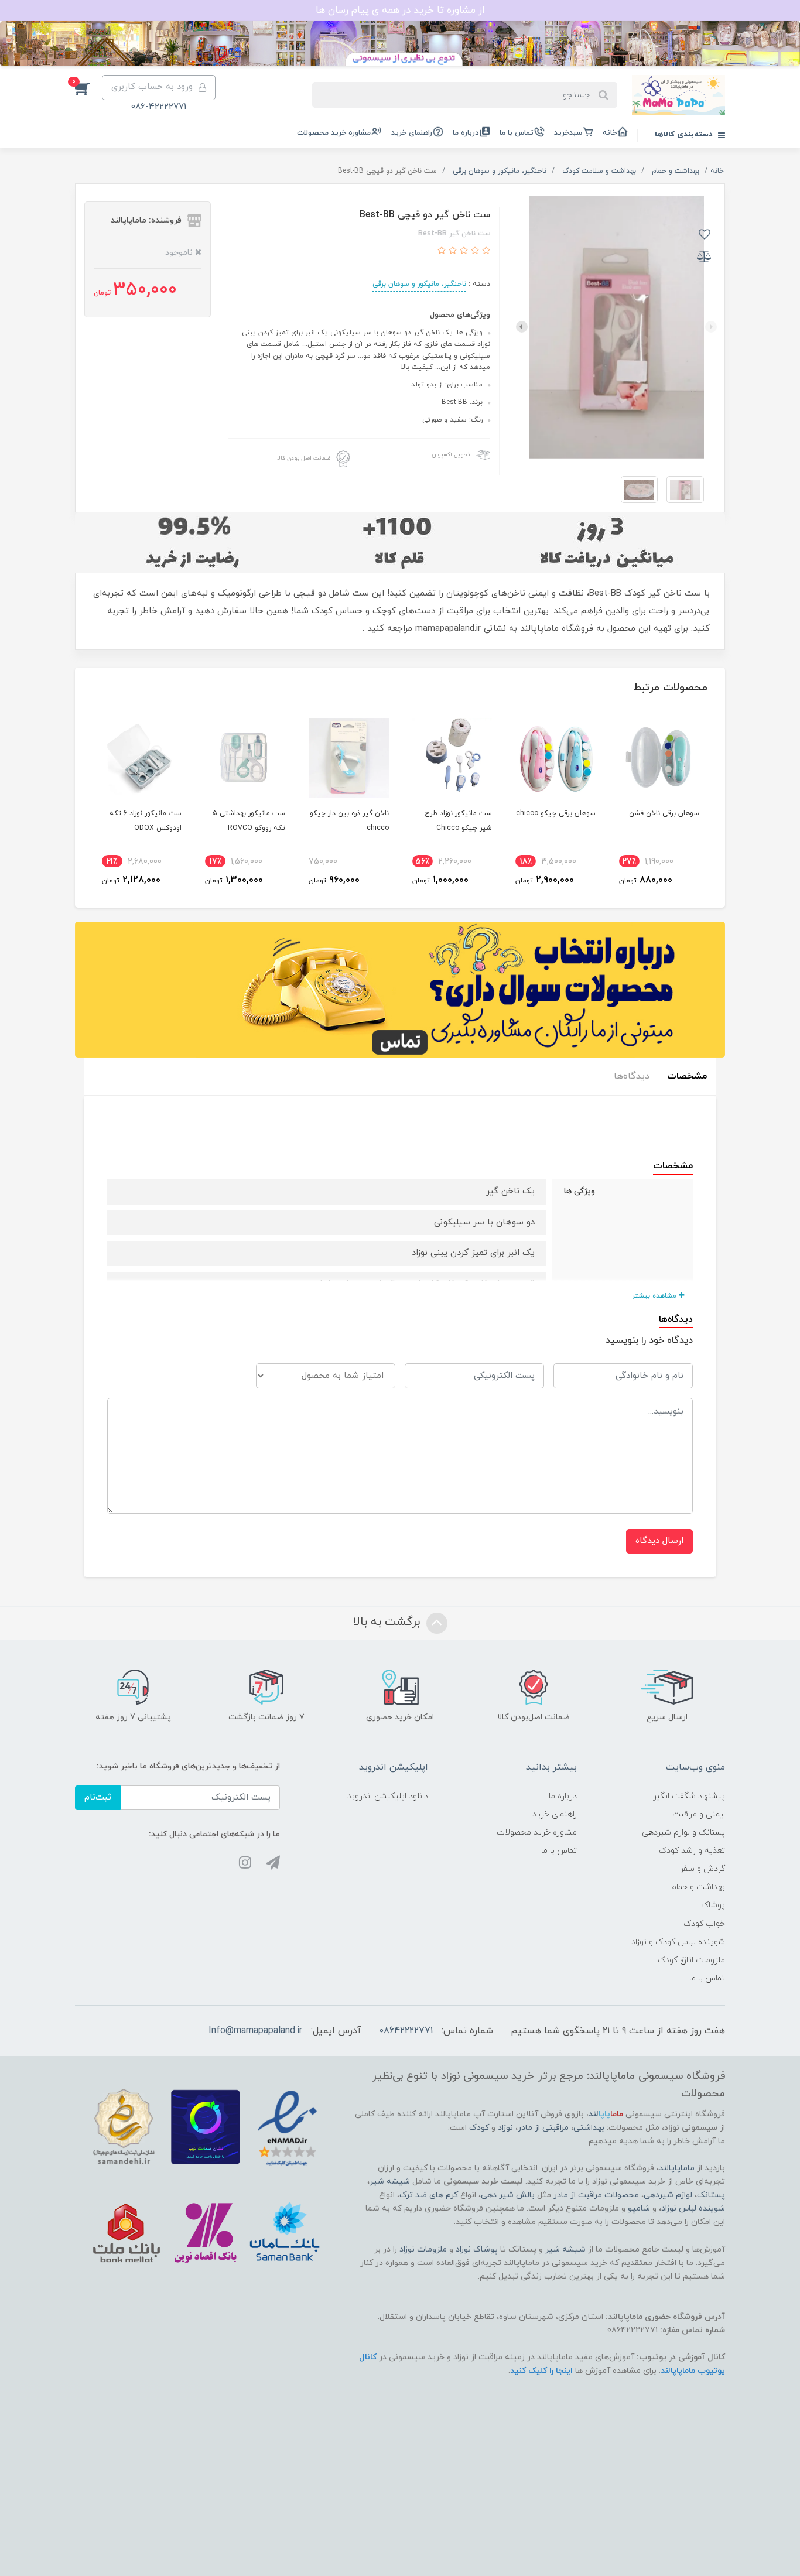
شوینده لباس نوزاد (693, 2209)
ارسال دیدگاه (659, 1541)
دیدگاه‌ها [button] (632, 1076)
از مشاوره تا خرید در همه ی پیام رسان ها (400, 11)
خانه (610, 133)
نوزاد (505, 2128)
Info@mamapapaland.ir (255, 2031)
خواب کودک (704, 1924)
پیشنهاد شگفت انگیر (689, 1796)
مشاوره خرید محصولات (334, 133)
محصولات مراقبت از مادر (596, 2195)
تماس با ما (517, 133)
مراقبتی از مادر (543, 2128)
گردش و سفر (702, 1869)
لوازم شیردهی (668, 2195)
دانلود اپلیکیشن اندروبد (388, 1796)
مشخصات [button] (687, 1076)
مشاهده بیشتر (655, 1296)
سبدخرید (568, 133)
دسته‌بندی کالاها (685, 135)
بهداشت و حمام (698, 1887)
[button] (88, 88)
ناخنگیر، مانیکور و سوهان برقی (419, 284)
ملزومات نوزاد (423, 2250)
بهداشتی (589, 2128)
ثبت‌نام (98, 1797)
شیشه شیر (390, 2182)
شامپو (639, 2209)
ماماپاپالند (677, 2168)
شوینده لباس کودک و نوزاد (678, 1942)
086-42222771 (159, 107)
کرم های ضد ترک (429, 2195)
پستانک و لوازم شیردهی (683, 1833)
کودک (479, 2128)
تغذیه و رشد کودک (692, 1851)
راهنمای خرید (412, 133)
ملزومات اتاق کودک (691, 1960)
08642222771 (406, 2031)
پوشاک (713, 1905)
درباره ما (466, 133)
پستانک (711, 2195)
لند (606, 2114)
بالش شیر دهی (508, 2195)
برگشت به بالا (388, 1623)
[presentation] (711, 327)
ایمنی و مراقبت (699, 1814)
